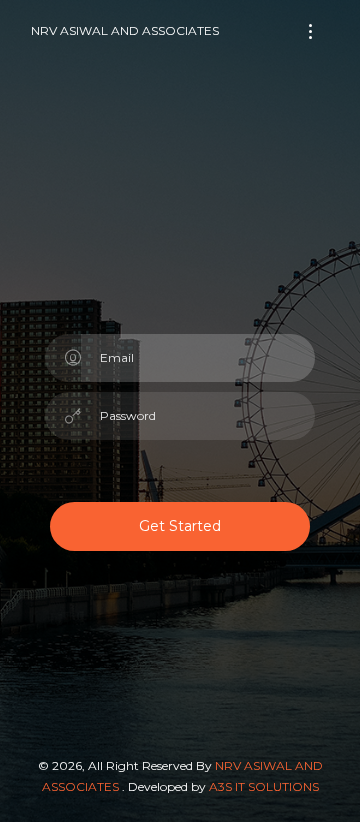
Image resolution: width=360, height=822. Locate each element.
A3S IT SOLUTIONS (264, 786)
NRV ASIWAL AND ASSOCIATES (125, 30)
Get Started (180, 526)
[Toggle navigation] (310, 31)
